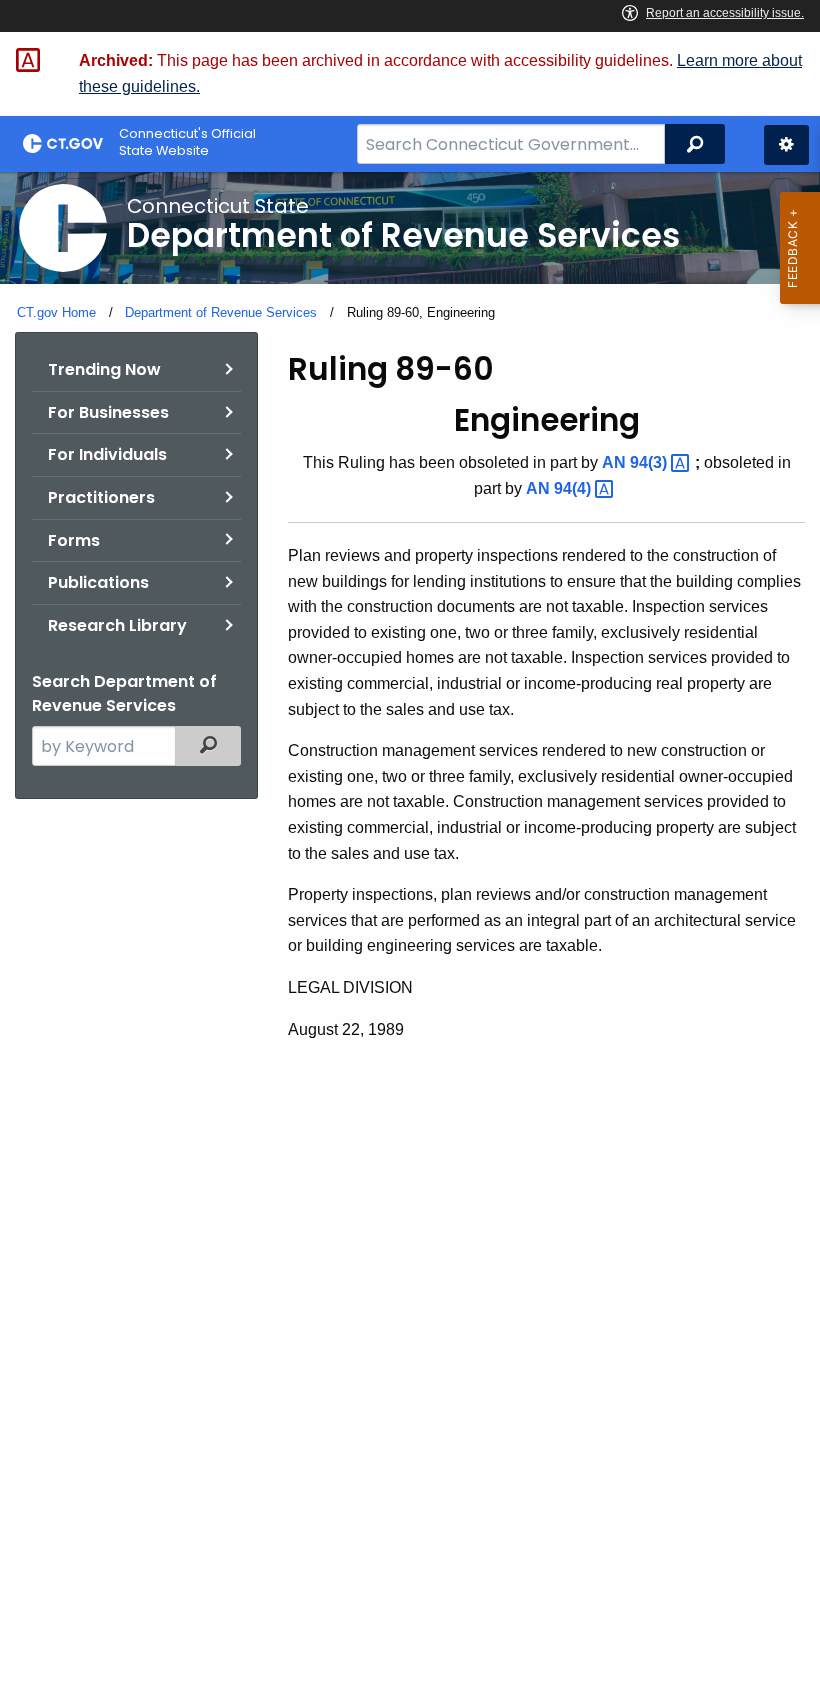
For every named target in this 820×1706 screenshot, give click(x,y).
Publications (98, 582)
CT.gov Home (56, 312)
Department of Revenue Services (221, 312)
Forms (74, 540)
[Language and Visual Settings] (786, 145)
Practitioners (101, 497)
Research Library (117, 625)
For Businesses (108, 412)
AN (636, 462)
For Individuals (107, 454)
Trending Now (104, 369)
